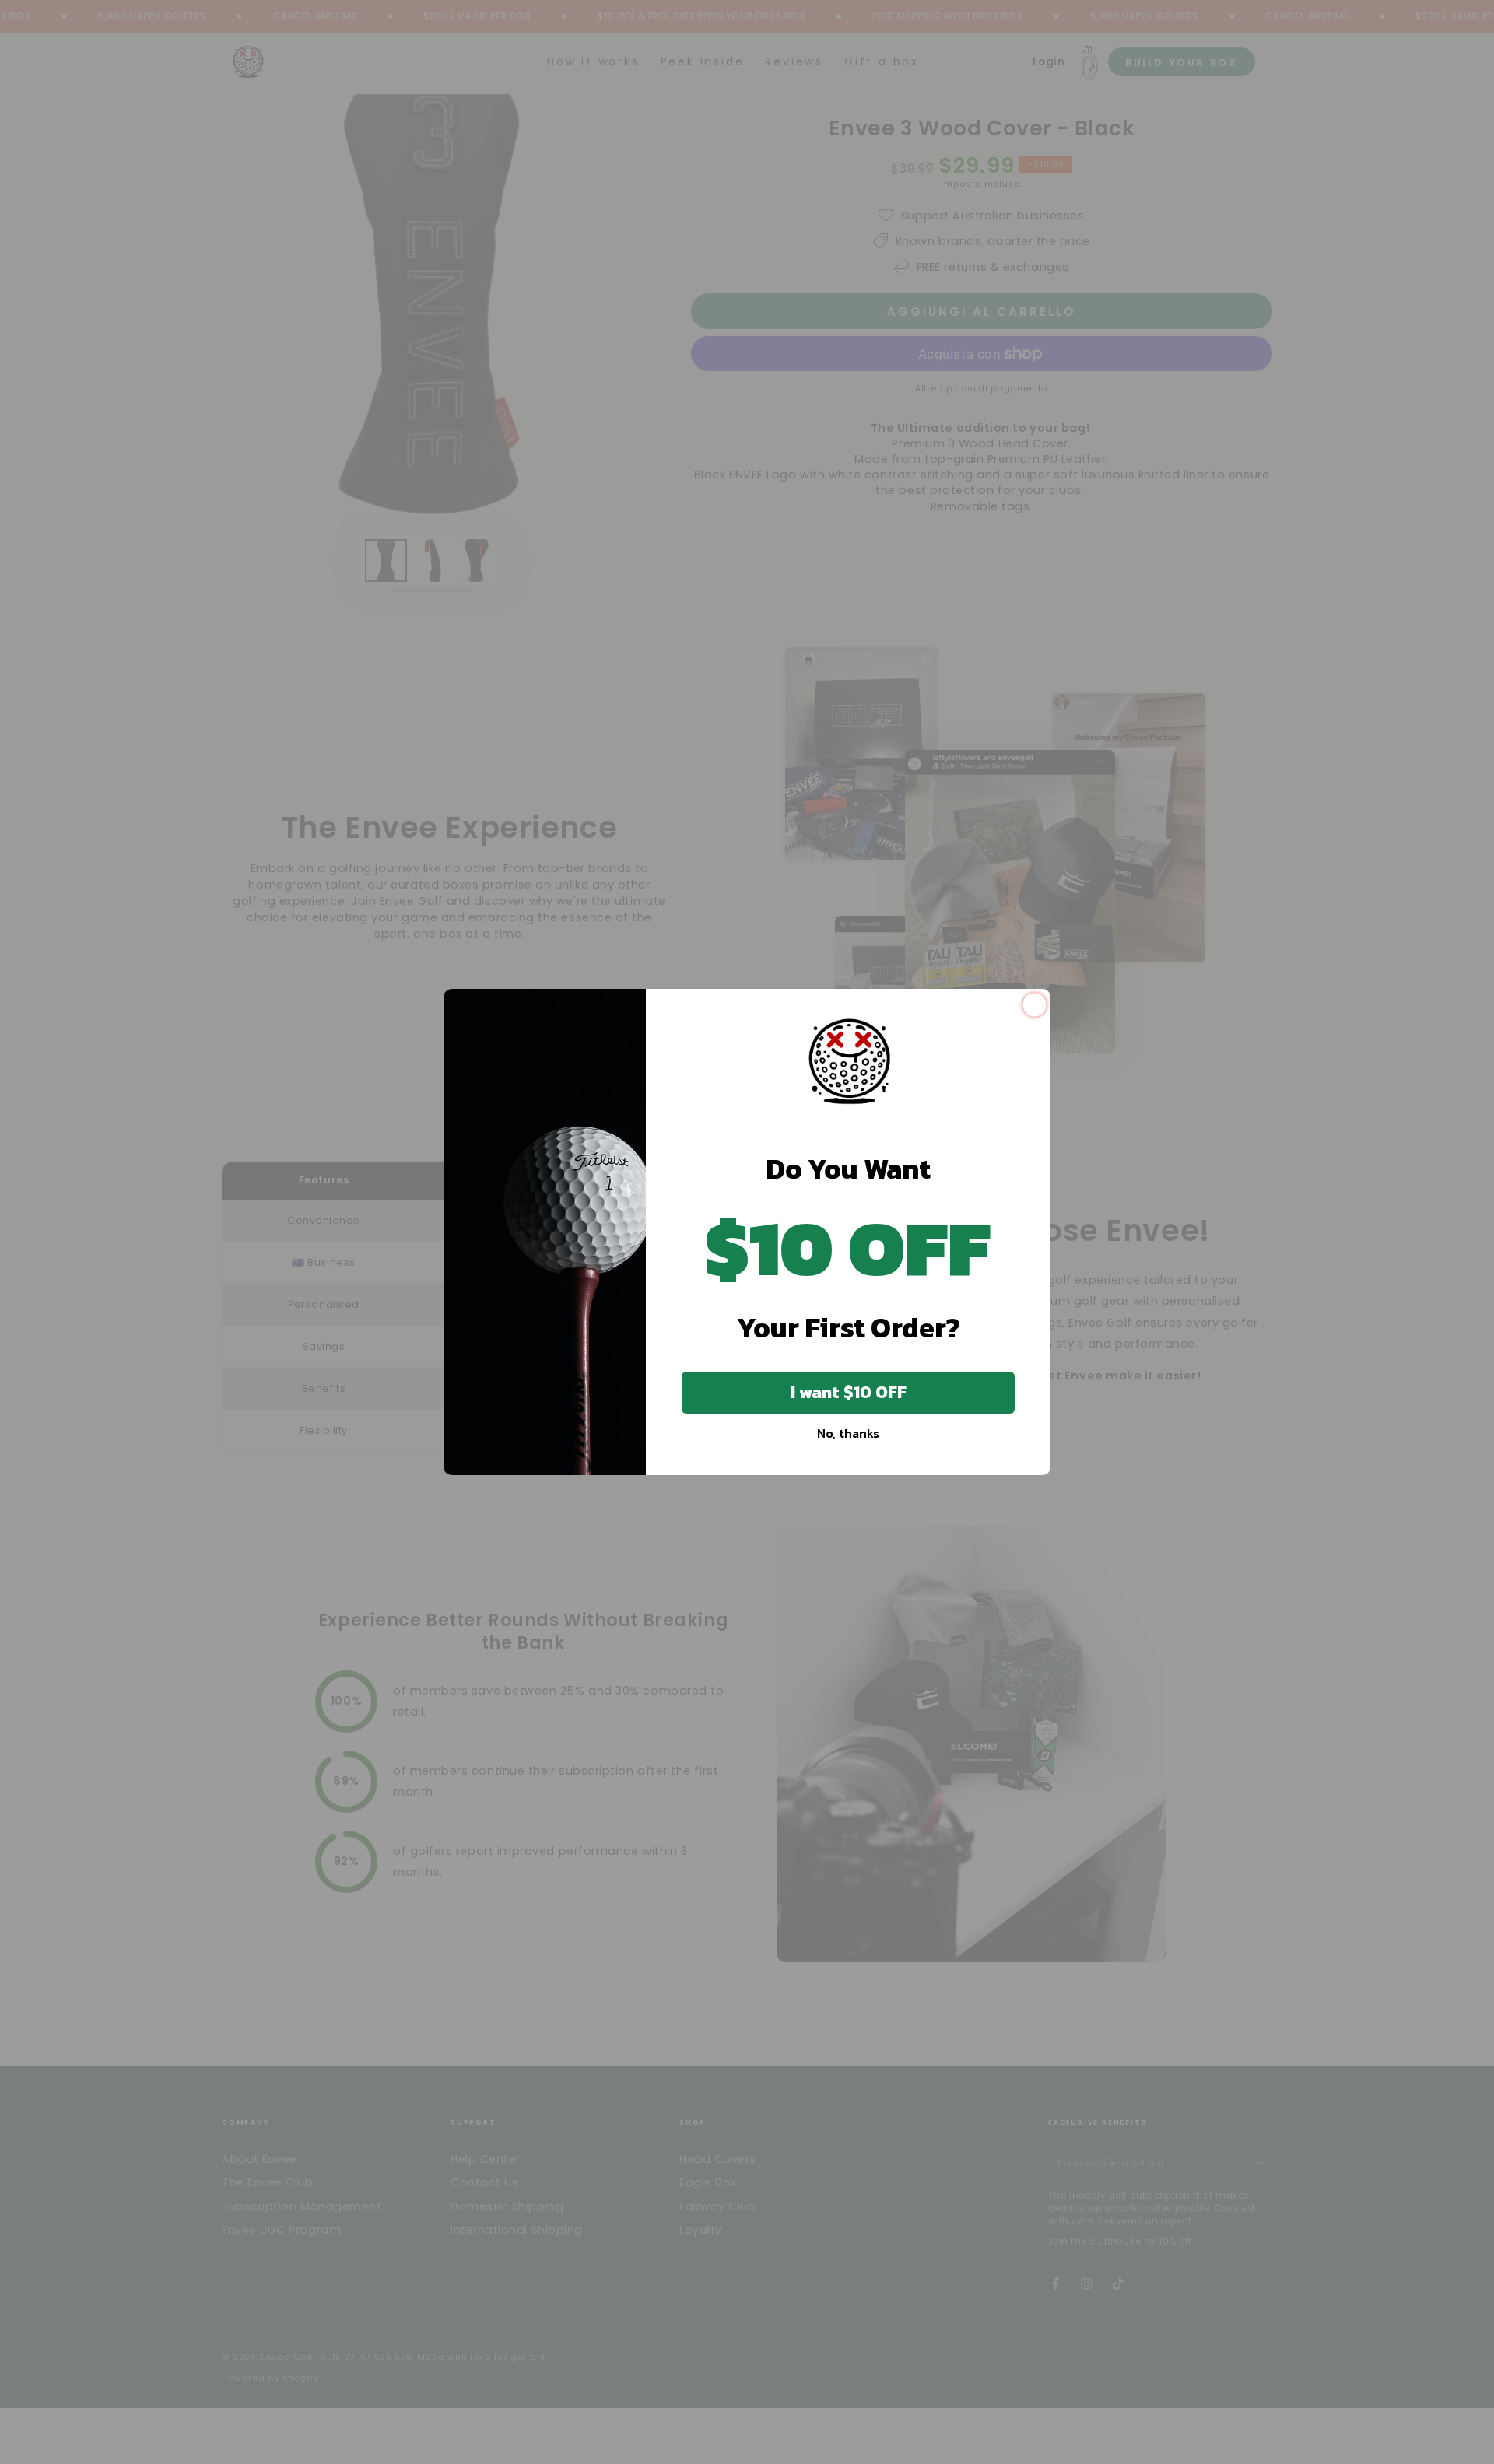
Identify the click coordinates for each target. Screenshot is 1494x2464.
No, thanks (848, 1433)
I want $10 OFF (849, 1392)
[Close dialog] (1035, 1005)
